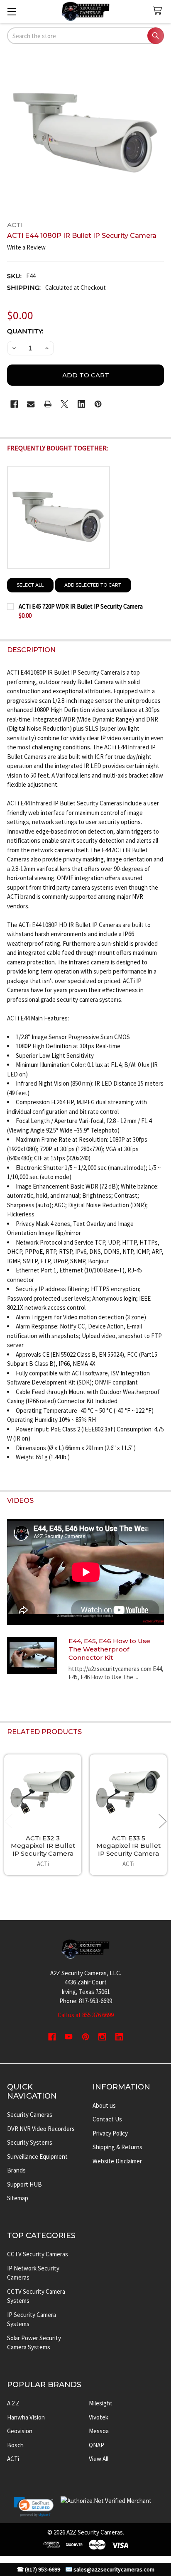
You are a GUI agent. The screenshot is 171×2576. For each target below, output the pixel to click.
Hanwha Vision (26, 2417)
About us (104, 2105)
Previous (8, 1821)
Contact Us (107, 2119)
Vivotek (99, 2417)
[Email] (31, 404)
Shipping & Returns (117, 2147)
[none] (86, 133)
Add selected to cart (93, 585)
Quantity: (25, 331)
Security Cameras (30, 2115)
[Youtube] (69, 2037)
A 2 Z (13, 2403)
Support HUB (24, 2184)
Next (163, 1821)
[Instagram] (102, 2037)
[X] (65, 404)
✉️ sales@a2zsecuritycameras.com (110, 2570)
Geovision (20, 2431)
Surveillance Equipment (37, 2156)
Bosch (15, 2445)
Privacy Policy (110, 2133)
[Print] (48, 404)
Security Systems (30, 2142)
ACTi (13, 2459)
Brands (16, 2170)
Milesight (101, 2403)
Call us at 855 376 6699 (86, 2015)
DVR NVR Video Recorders (41, 2129)
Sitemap (18, 2198)
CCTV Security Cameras (38, 2254)
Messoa (99, 2431)
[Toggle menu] (11, 11)
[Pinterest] (98, 404)
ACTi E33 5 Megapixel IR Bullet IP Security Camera (128, 1846)
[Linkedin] (82, 404)
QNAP (96, 2445)
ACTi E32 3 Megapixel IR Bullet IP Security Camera (43, 1846)
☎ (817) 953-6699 (38, 2570)
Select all (30, 585)
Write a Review (26, 247)
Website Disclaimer (117, 2161)
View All (99, 2459)
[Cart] (159, 11)
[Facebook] (14, 404)
